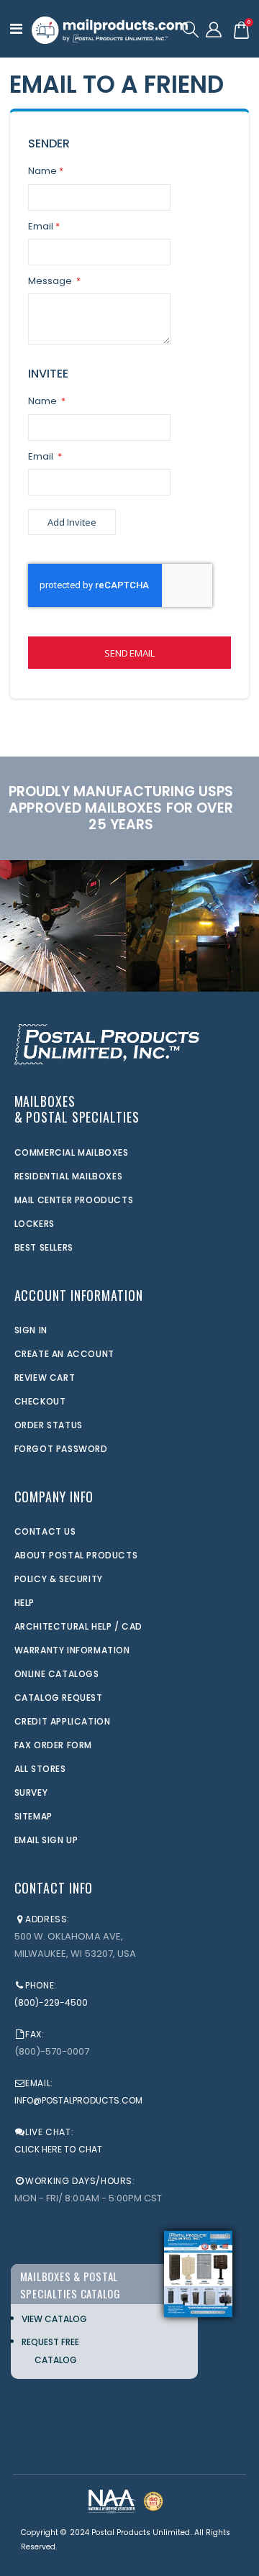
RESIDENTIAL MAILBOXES (69, 1176)
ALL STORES (40, 1769)
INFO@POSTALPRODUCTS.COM (79, 2100)
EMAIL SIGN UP (46, 1840)
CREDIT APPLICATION (63, 1721)
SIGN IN (31, 1330)
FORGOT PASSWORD (61, 1449)
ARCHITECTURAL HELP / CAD (78, 1626)
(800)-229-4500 (51, 2002)
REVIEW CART (45, 1378)
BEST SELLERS (44, 1247)
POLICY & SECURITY (59, 1579)
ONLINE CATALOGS (57, 1674)
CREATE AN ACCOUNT (64, 1354)
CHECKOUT (40, 1401)
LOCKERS (35, 1224)
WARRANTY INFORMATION (72, 1650)
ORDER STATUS (49, 1425)
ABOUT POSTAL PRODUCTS (76, 1555)
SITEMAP (33, 1816)
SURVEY (31, 1792)
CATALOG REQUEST (59, 1698)
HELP (24, 1603)
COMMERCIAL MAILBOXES (72, 1152)
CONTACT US (45, 1531)
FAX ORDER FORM (53, 1745)
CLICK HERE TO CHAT (58, 2149)
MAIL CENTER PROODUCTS (74, 1200)
